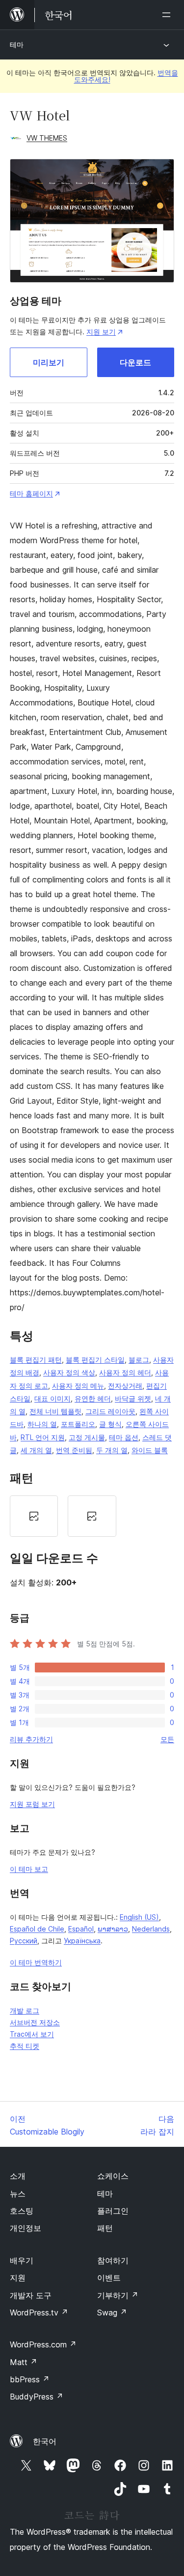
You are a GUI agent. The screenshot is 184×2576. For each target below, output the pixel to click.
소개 (18, 2176)
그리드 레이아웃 (110, 1411)
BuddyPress (37, 2397)
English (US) (139, 1917)
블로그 (139, 1360)
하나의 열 (42, 1424)
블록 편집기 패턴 (36, 1360)
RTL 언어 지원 (43, 1437)
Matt (24, 2362)
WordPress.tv (39, 2313)
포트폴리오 (78, 1424)
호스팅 (22, 2211)
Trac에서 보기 (32, 2034)
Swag (112, 2313)
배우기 (22, 2260)
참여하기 (113, 2260)
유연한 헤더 (93, 1398)
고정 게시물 (87, 1437)
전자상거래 (125, 1386)
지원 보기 (101, 332)
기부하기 (118, 2295)
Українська (82, 1941)
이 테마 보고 (29, 1869)
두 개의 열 (112, 1450)
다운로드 (135, 362)
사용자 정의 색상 (69, 1372)
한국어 (45, 2441)
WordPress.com (43, 2344)
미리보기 (49, 362)
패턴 (105, 2228)
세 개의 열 (36, 1450)
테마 (17, 44)
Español (81, 1929)
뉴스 (18, 2194)
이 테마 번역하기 (36, 1962)
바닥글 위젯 (133, 1398)
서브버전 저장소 (35, 2022)
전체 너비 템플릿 (55, 1411)
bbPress (30, 2379)
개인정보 (26, 2228)
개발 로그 (25, 2010)
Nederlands (151, 1929)
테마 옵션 (124, 1437)
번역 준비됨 (74, 1450)
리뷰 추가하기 (31, 1739)
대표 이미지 (53, 1398)
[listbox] (92, 1516)
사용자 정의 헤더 (125, 1372)
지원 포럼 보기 (32, 1804)
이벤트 (109, 2278)
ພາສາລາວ (113, 1929)
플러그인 (113, 2211)
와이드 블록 (150, 1450)
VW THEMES (47, 138)
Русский (24, 1941)
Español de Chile (37, 1929)
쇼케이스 (113, 2176)
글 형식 (110, 1424)
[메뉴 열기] (168, 15)
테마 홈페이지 (31, 493)
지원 (18, 2278)
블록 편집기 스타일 (95, 1360)
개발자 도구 (31, 2295)
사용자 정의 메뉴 (78, 1386)
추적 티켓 (25, 2046)
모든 (167, 1739)
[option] (34, 1516)
